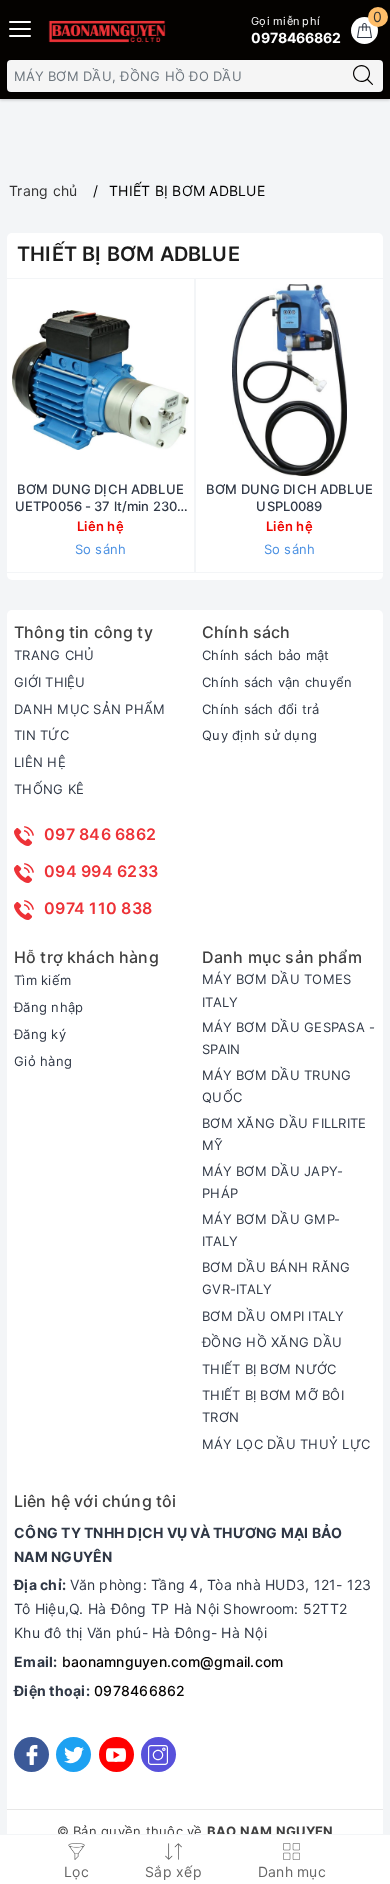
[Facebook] (31, 1754)
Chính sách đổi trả (261, 709)
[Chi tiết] (196, 380)
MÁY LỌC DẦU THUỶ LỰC (286, 1444)
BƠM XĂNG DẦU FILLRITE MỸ (284, 1134)
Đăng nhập (48, 1007)
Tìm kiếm (42, 980)
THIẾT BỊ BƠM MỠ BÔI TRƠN (273, 1406)
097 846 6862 (100, 834)
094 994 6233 (101, 871)
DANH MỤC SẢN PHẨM (89, 709)
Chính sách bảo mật (266, 655)
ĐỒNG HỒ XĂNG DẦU (272, 1342)
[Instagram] (158, 1754)
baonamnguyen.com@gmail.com (173, 1661)
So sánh (101, 549)
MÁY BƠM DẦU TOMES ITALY (276, 990)
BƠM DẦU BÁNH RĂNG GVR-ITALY (276, 1278)
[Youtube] (116, 1754)
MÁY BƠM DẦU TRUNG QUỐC (276, 1086)
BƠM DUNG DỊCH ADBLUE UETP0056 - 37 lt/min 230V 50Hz (100, 498)
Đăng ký (40, 1034)
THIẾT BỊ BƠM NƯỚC (269, 1369)
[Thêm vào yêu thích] (51, 380)
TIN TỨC (41, 735)
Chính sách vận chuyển (277, 682)
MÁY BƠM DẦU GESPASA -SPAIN (288, 1038)
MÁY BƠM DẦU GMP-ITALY (271, 1230)
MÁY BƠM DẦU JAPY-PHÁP (272, 1182)
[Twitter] (73, 1754)
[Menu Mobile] (21, 26)
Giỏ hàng (43, 1061)
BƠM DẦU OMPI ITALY (273, 1316)
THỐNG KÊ (49, 789)
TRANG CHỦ (54, 655)
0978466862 (140, 1690)
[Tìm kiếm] (363, 76)
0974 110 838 (98, 908)
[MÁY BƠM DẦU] (106, 31)
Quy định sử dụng (259, 735)
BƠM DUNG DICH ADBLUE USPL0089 (289, 497)
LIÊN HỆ (40, 762)
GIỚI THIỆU (50, 682)
